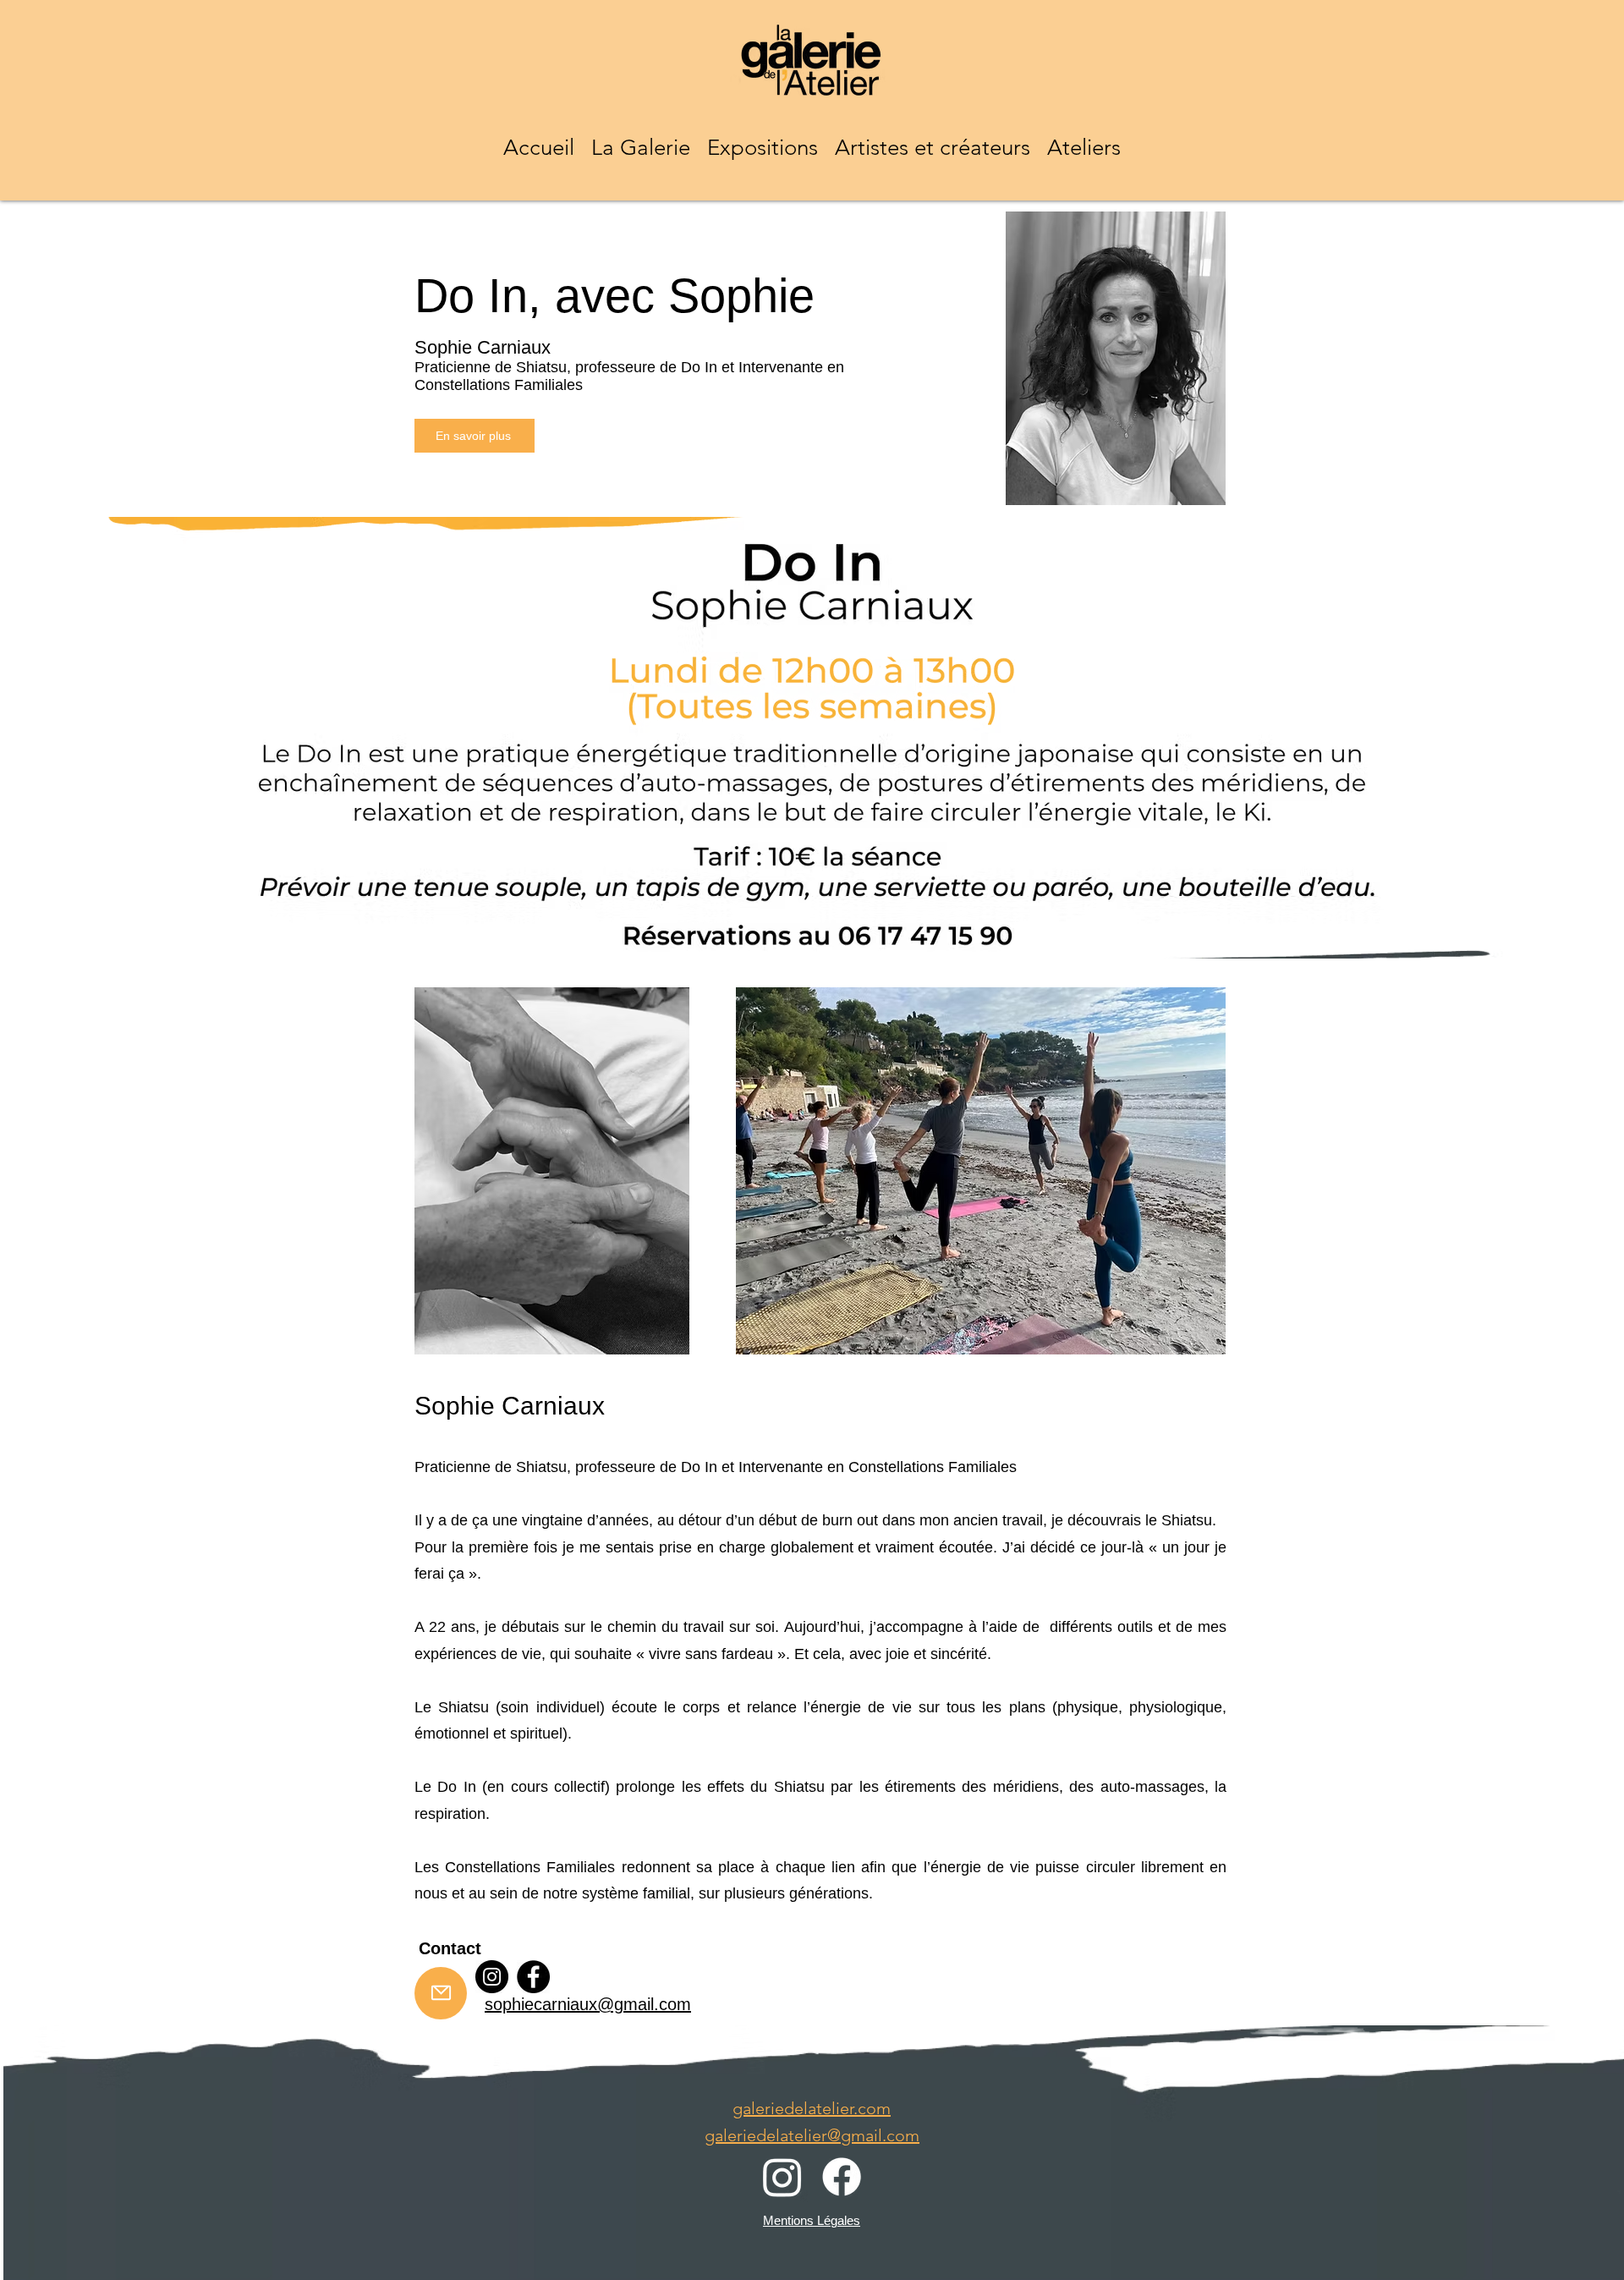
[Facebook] (533, 1977)
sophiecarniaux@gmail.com (588, 2004)
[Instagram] (492, 1977)
